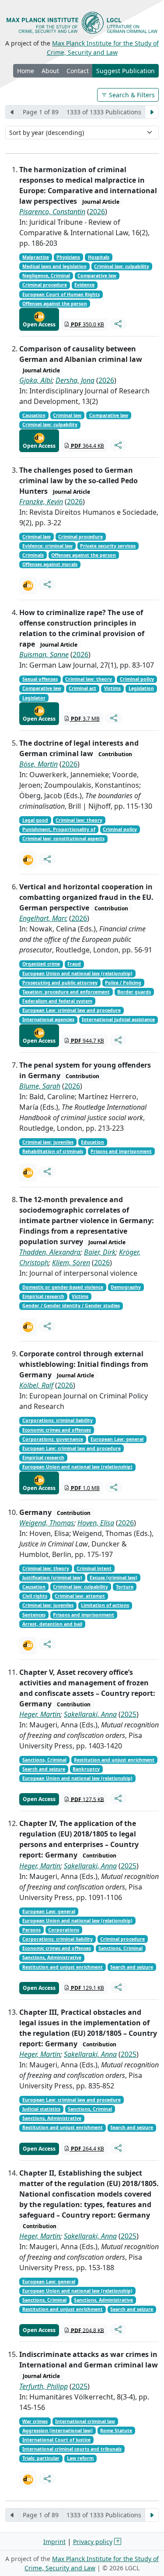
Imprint (54, 2542)
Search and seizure (44, 1769)
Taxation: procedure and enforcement (66, 992)
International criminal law (85, 2421)
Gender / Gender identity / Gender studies (71, 1306)
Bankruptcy (86, 1769)
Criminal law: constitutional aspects (63, 839)
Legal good (35, 820)
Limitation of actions (105, 1605)
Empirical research (43, 1296)
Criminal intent (94, 1568)
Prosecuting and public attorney (60, 983)
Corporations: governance (53, 1439)
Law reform (80, 2458)
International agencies (48, 1019)
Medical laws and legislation (54, 266)
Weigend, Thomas (47, 1523)
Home (26, 71)
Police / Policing (123, 983)
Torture (125, 1587)
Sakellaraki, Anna (90, 1714)
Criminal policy (137, 679)
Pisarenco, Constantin (52, 212)
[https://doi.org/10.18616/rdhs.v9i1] (28, 586)
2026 (97, 212)
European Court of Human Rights (61, 294)
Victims (112, 688)
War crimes (35, 2421)
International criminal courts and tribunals (72, 2449)
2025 (129, 1714)
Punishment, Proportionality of (59, 829)
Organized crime (41, 964)
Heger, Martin (40, 1714)
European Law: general (117, 1439)
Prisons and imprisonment (121, 1151)
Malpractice (36, 257)
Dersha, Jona (75, 380)
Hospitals (99, 257)
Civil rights (35, 1596)
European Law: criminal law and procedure (72, 1010)
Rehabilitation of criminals (53, 1151)
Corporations (64, 1930)
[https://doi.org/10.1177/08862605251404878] (28, 1327)
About (50, 71)
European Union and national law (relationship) (77, 973)
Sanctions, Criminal (44, 1760)
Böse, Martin (38, 764)
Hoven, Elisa (96, 1523)
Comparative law (97, 276)
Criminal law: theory (89, 679)
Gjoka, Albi (36, 380)
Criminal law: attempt (80, 1596)
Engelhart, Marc (43, 918)
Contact (78, 71)
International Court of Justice (56, 2440)
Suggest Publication (126, 71)
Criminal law (67, 415)
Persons (31, 1930)
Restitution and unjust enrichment (114, 1760)
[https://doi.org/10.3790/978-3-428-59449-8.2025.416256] (28, 1645)
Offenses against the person (55, 304)
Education (92, 1142)
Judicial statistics (41, 2109)
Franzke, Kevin (41, 502)
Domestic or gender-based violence (63, 1287)
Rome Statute (116, 2431)
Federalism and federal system (57, 1001)
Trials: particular (41, 2458)
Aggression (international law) (58, 2431)
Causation (34, 415)
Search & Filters (131, 95)
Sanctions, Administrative (52, 1957)
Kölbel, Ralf (36, 1385)
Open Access (39, 324)
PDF (87, 324)
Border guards (134, 992)
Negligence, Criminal (46, 276)
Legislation (141, 688)
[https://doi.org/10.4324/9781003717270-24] (28, 1173)
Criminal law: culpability (122, 266)
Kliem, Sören (71, 1263)
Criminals (33, 555)
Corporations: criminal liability (58, 1420)
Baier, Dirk (100, 1252)
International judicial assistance (118, 1019)
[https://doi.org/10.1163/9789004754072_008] (28, 860)
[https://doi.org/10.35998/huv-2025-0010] (28, 2480)
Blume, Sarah (40, 1086)
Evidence (84, 285)
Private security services (108, 546)
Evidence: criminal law (47, 546)
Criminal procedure (45, 285)
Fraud (74, 964)
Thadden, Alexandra (50, 1252)
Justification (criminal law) (52, 1578)
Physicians (68, 257)
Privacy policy (93, 2542)
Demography (126, 1287)
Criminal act (82, 688)
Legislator (34, 698)
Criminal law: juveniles (48, 1142)
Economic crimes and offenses (57, 1430)
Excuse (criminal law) (113, 1578)
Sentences (34, 1615)
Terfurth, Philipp (44, 2386)
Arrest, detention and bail (52, 1624)
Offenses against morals (50, 564)
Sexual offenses (40, 679)
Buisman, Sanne (44, 655)
